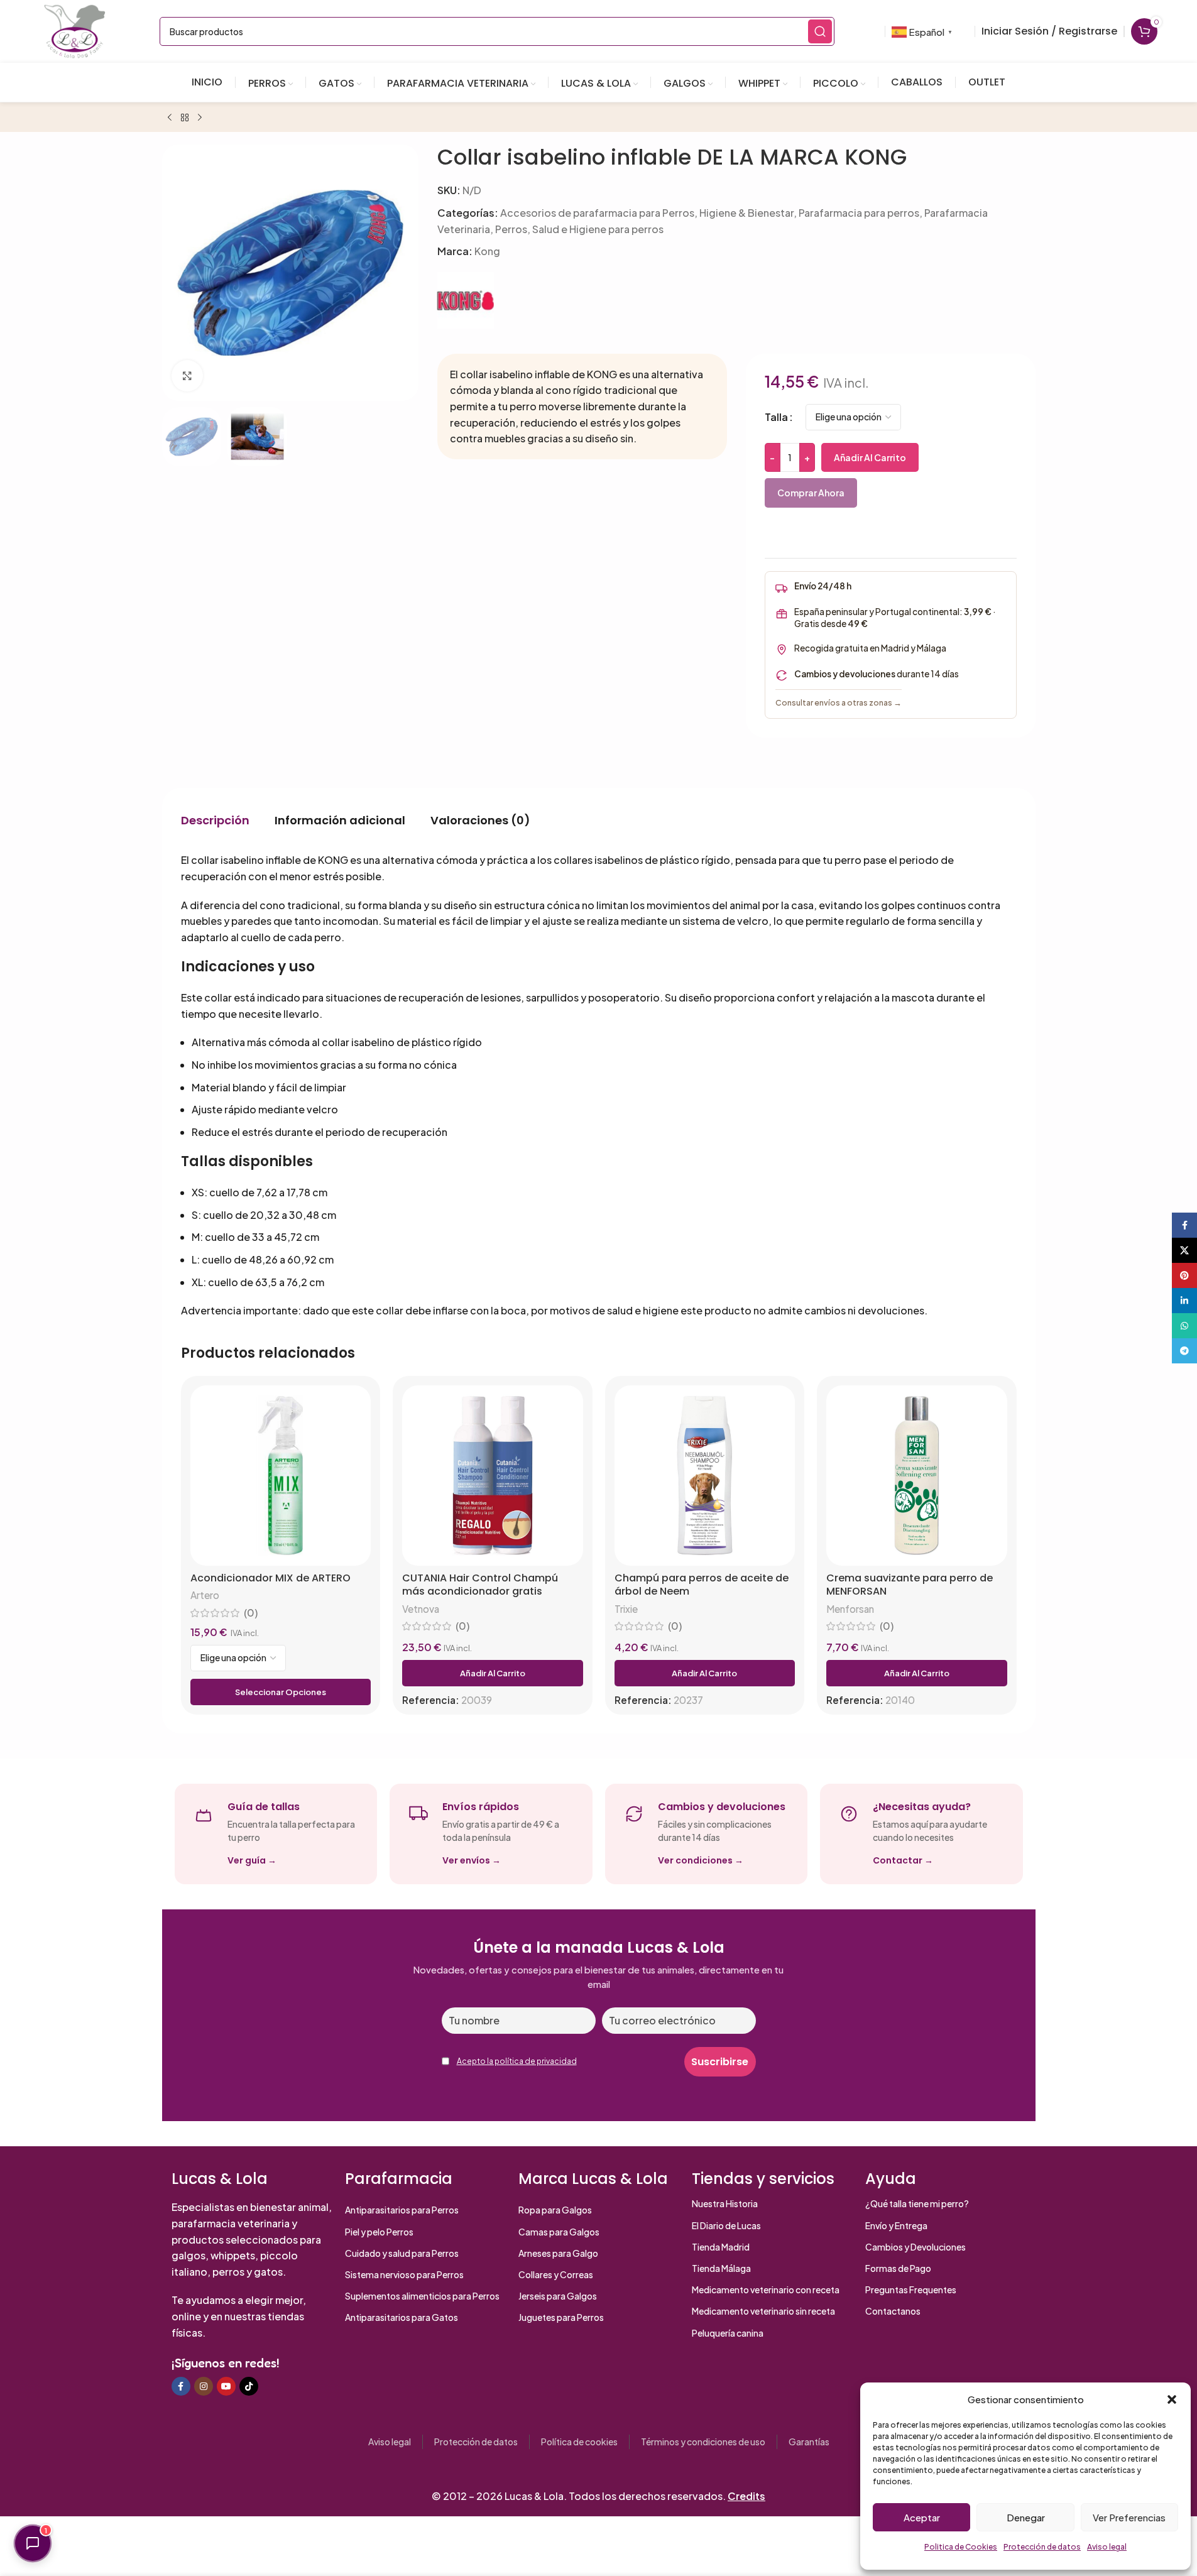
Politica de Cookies (961, 2547)
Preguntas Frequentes (911, 2289)
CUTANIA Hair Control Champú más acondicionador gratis (480, 1585)
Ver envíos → (472, 1860)
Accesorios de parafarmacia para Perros (597, 213)
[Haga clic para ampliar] (187, 375)
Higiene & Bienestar (746, 213)
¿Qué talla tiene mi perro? (917, 2203)
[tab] (215, 820)
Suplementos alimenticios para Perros (422, 2296)
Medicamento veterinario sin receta (763, 2311)
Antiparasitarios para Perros (402, 2210)
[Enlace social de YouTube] (226, 2386)
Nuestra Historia (725, 2203)
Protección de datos (1042, 2547)
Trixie (626, 1609)
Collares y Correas (556, 2274)
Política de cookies (579, 2442)
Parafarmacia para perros (859, 213)
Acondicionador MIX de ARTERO (271, 1578)
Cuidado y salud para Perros (402, 2253)
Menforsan (850, 1609)
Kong (487, 251)
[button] (1172, 2399)
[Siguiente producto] (200, 118)
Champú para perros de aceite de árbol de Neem (702, 1585)
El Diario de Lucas (726, 2225)
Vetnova (421, 1609)
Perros (511, 229)
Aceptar (922, 2517)
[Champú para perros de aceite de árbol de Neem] (705, 1476)
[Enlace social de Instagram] (204, 2386)
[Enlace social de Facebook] (181, 2386)
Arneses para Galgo (558, 2253)
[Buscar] (820, 31)
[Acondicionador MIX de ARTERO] (281, 1476)
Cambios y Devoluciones (916, 2247)
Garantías (809, 2442)
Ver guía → (252, 1860)
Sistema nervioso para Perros (404, 2274)
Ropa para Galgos (555, 2210)
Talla (776, 417)
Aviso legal (1107, 2547)
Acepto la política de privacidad (517, 2061)
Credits (746, 2496)
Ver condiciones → (701, 1860)
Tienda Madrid (721, 2247)
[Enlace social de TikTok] (249, 2386)
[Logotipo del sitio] (75, 30)
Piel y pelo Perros (379, 2232)
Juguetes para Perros (561, 2317)
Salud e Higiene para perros (598, 229)
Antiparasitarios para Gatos (402, 2317)
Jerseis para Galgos (558, 2296)
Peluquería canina (728, 2333)
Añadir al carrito (870, 457)
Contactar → (903, 1860)
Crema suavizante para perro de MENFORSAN (910, 1585)
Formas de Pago (898, 2268)
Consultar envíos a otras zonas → (839, 702)
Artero (205, 1595)
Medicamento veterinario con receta (766, 2289)
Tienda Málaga (721, 2268)
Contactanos (893, 2311)
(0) (251, 1613)
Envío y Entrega (896, 2225)
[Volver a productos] (185, 118)
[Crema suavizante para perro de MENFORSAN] (917, 1476)
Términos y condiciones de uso (703, 2442)
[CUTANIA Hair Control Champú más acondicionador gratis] (493, 1476)
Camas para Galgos (559, 2232)
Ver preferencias (1129, 2517)
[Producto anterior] (170, 118)
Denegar (1026, 2517)
